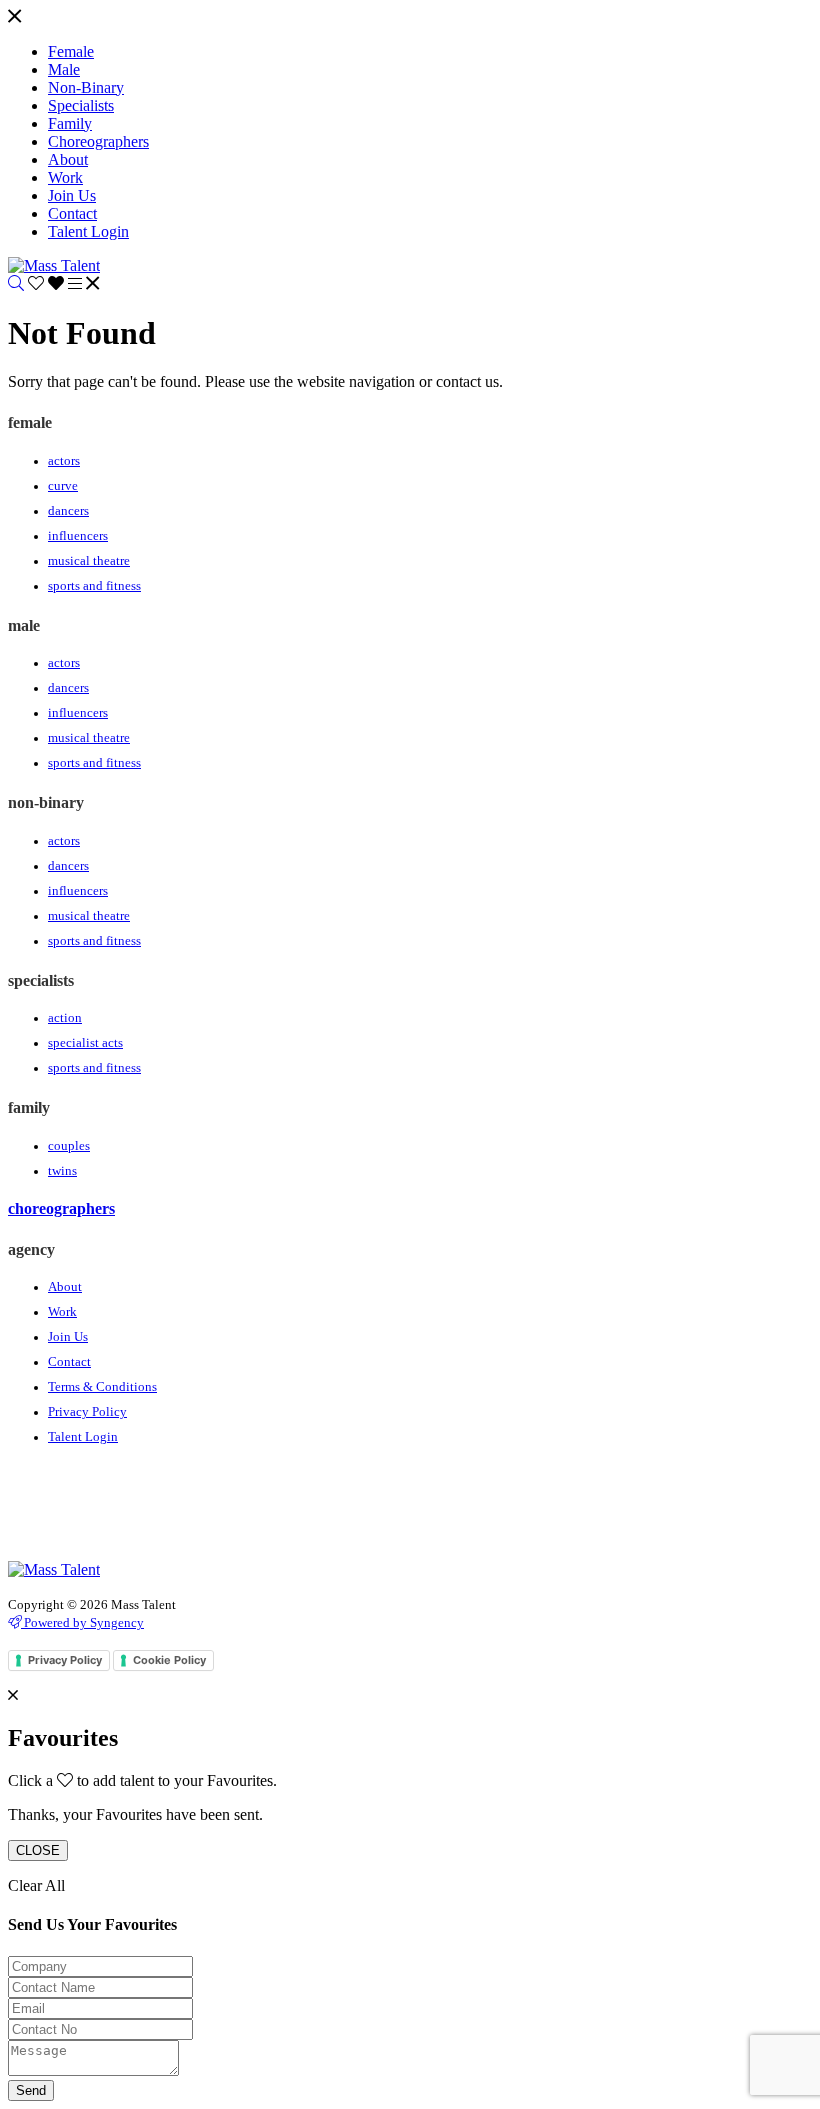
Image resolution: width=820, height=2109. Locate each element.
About (65, 1287)
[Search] (16, 283)
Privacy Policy (87, 1412)
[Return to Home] (54, 265)
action (65, 1018)
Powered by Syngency (82, 1622)
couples (69, 1146)
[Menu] (14, 17)
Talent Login (83, 1437)
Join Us (68, 1337)
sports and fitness (94, 586)
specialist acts (85, 1043)
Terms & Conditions (102, 1387)
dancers (68, 511)
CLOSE (38, 1850)
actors (64, 461)
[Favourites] (48, 283)
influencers (78, 536)
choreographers (61, 1208)
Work (62, 1312)
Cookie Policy (169, 1660)
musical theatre (89, 561)
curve (63, 486)
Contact (69, 1362)
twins (62, 1171)
